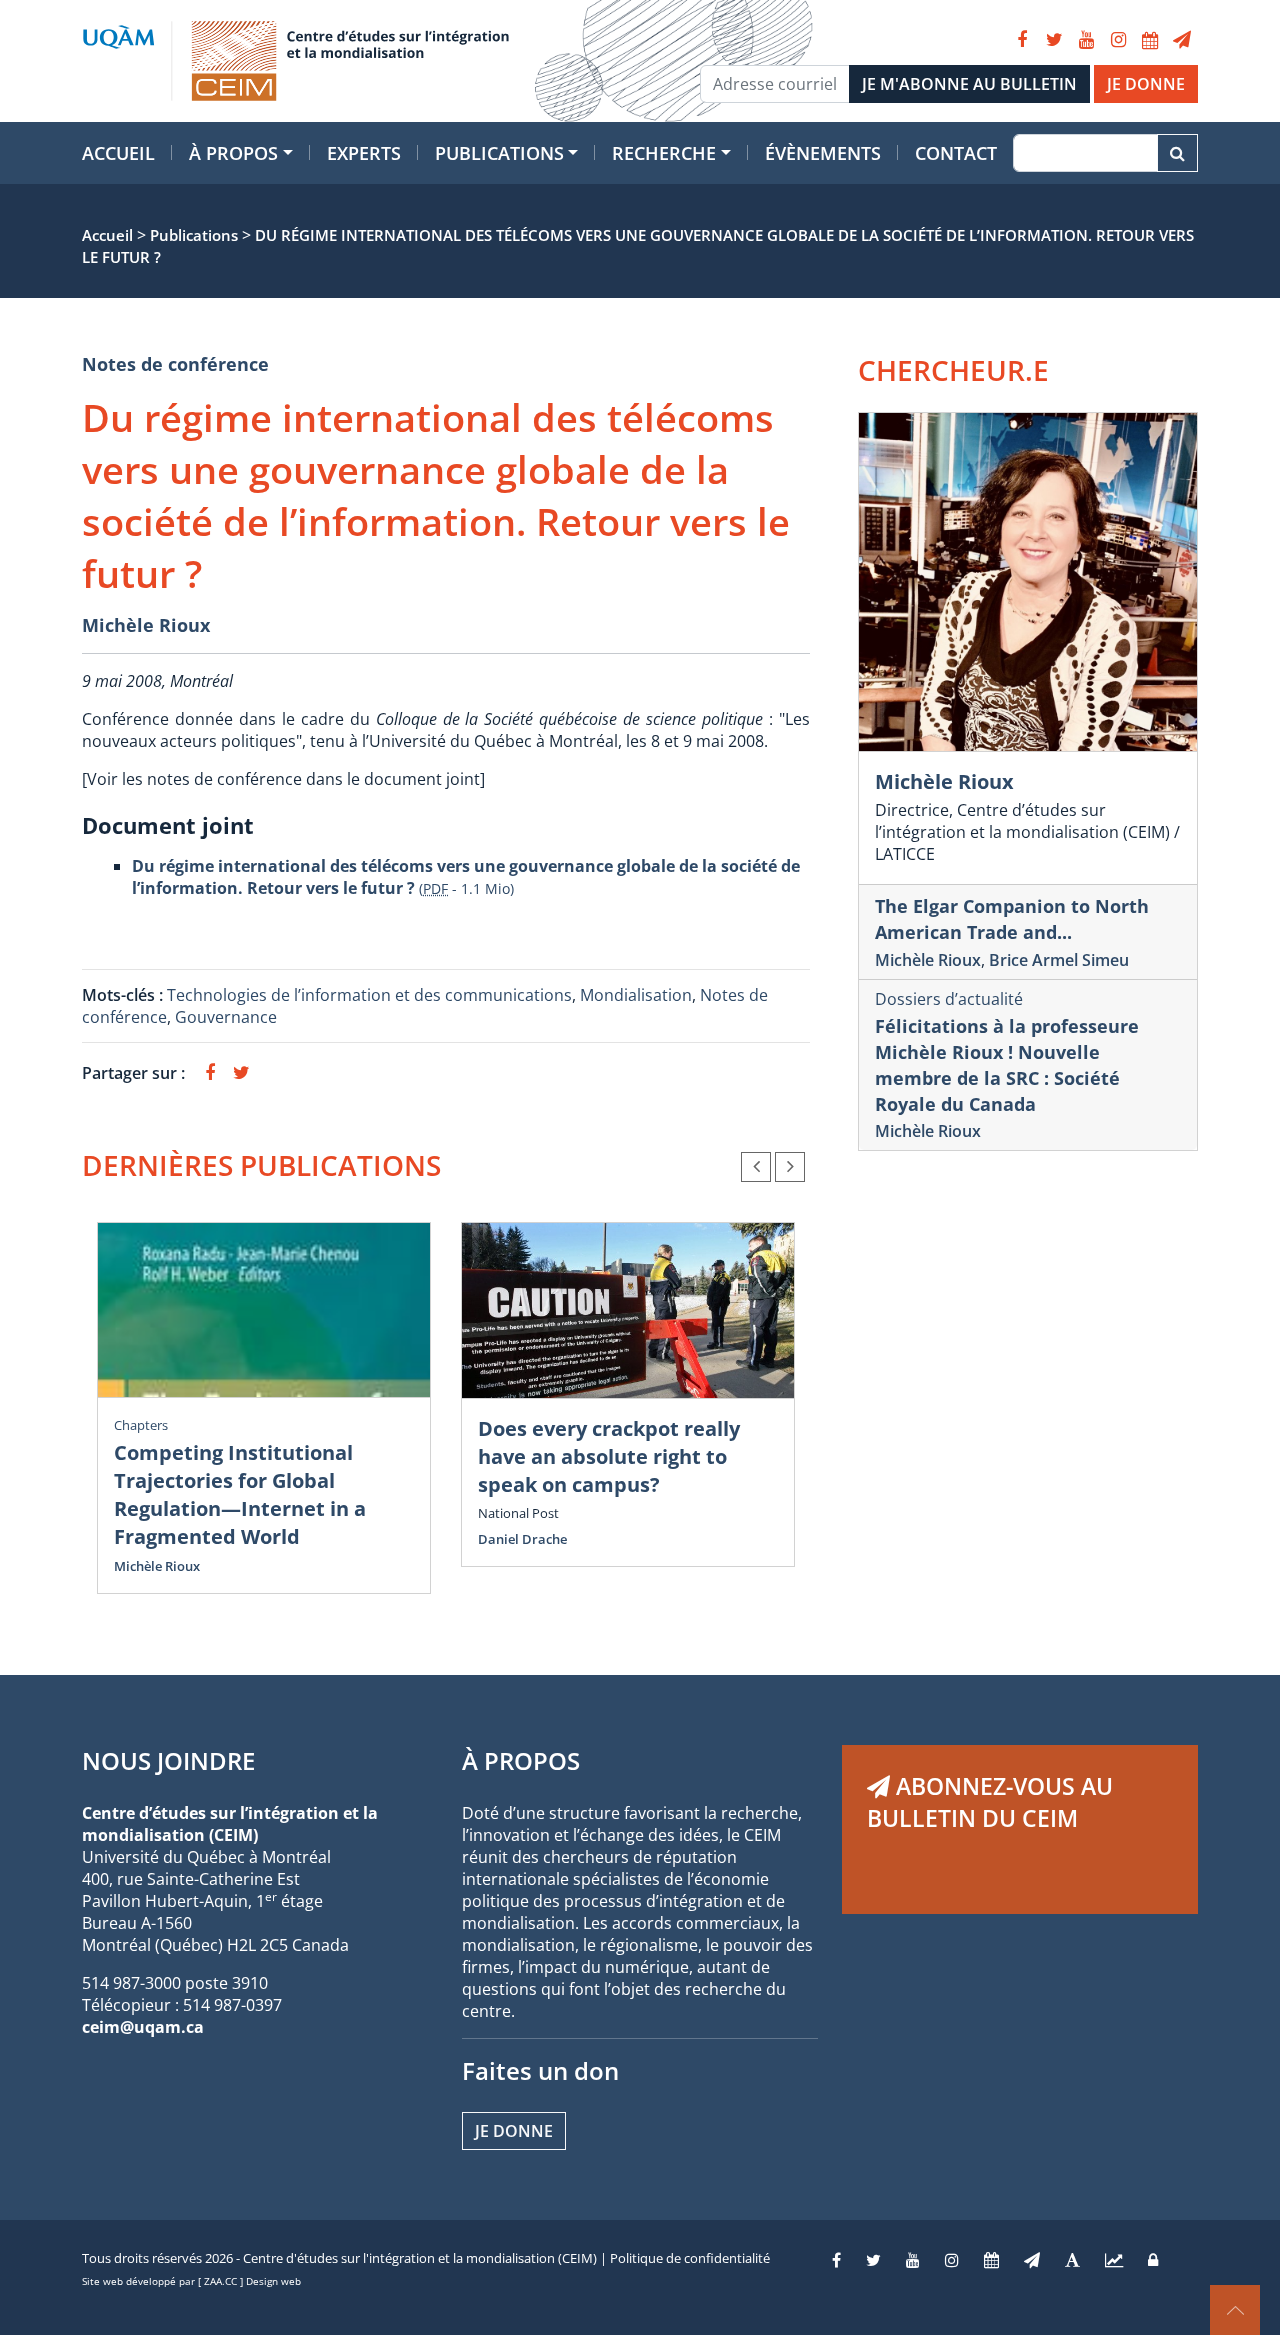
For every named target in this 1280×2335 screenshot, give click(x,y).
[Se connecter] (1153, 2260)
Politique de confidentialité (690, 2258)
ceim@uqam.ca (143, 2027)
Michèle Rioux (146, 625)
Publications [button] (499, 153)
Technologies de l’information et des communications (369, 995)
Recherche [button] (664, 153)
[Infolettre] (1182, 40)
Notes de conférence (175, 364)
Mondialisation (636, 995)
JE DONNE (1146, 84)
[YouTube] (1086, 40)
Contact (956, 153)
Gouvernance (226, 1017)
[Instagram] (1118, 40)
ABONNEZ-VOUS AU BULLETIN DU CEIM (990, 1802)
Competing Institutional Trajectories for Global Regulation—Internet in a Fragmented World (240, 1494)
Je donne (514, 2131)
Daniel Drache (522, 1539)
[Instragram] (952, 2260)
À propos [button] (233, 153)
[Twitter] (1054, 40)
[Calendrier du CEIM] (1150, 40)
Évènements (823, 153)
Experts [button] (364, 153)
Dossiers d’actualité (949, 999)
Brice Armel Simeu (1059, 960)
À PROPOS (521, 1760)
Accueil (118, 153)
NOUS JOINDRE (168, 1760)
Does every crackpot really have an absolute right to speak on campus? (609, 1456)
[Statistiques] (1114, 2260)
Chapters (141, 1425)
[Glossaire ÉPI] (1072, 2260)
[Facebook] (1022, 40)
